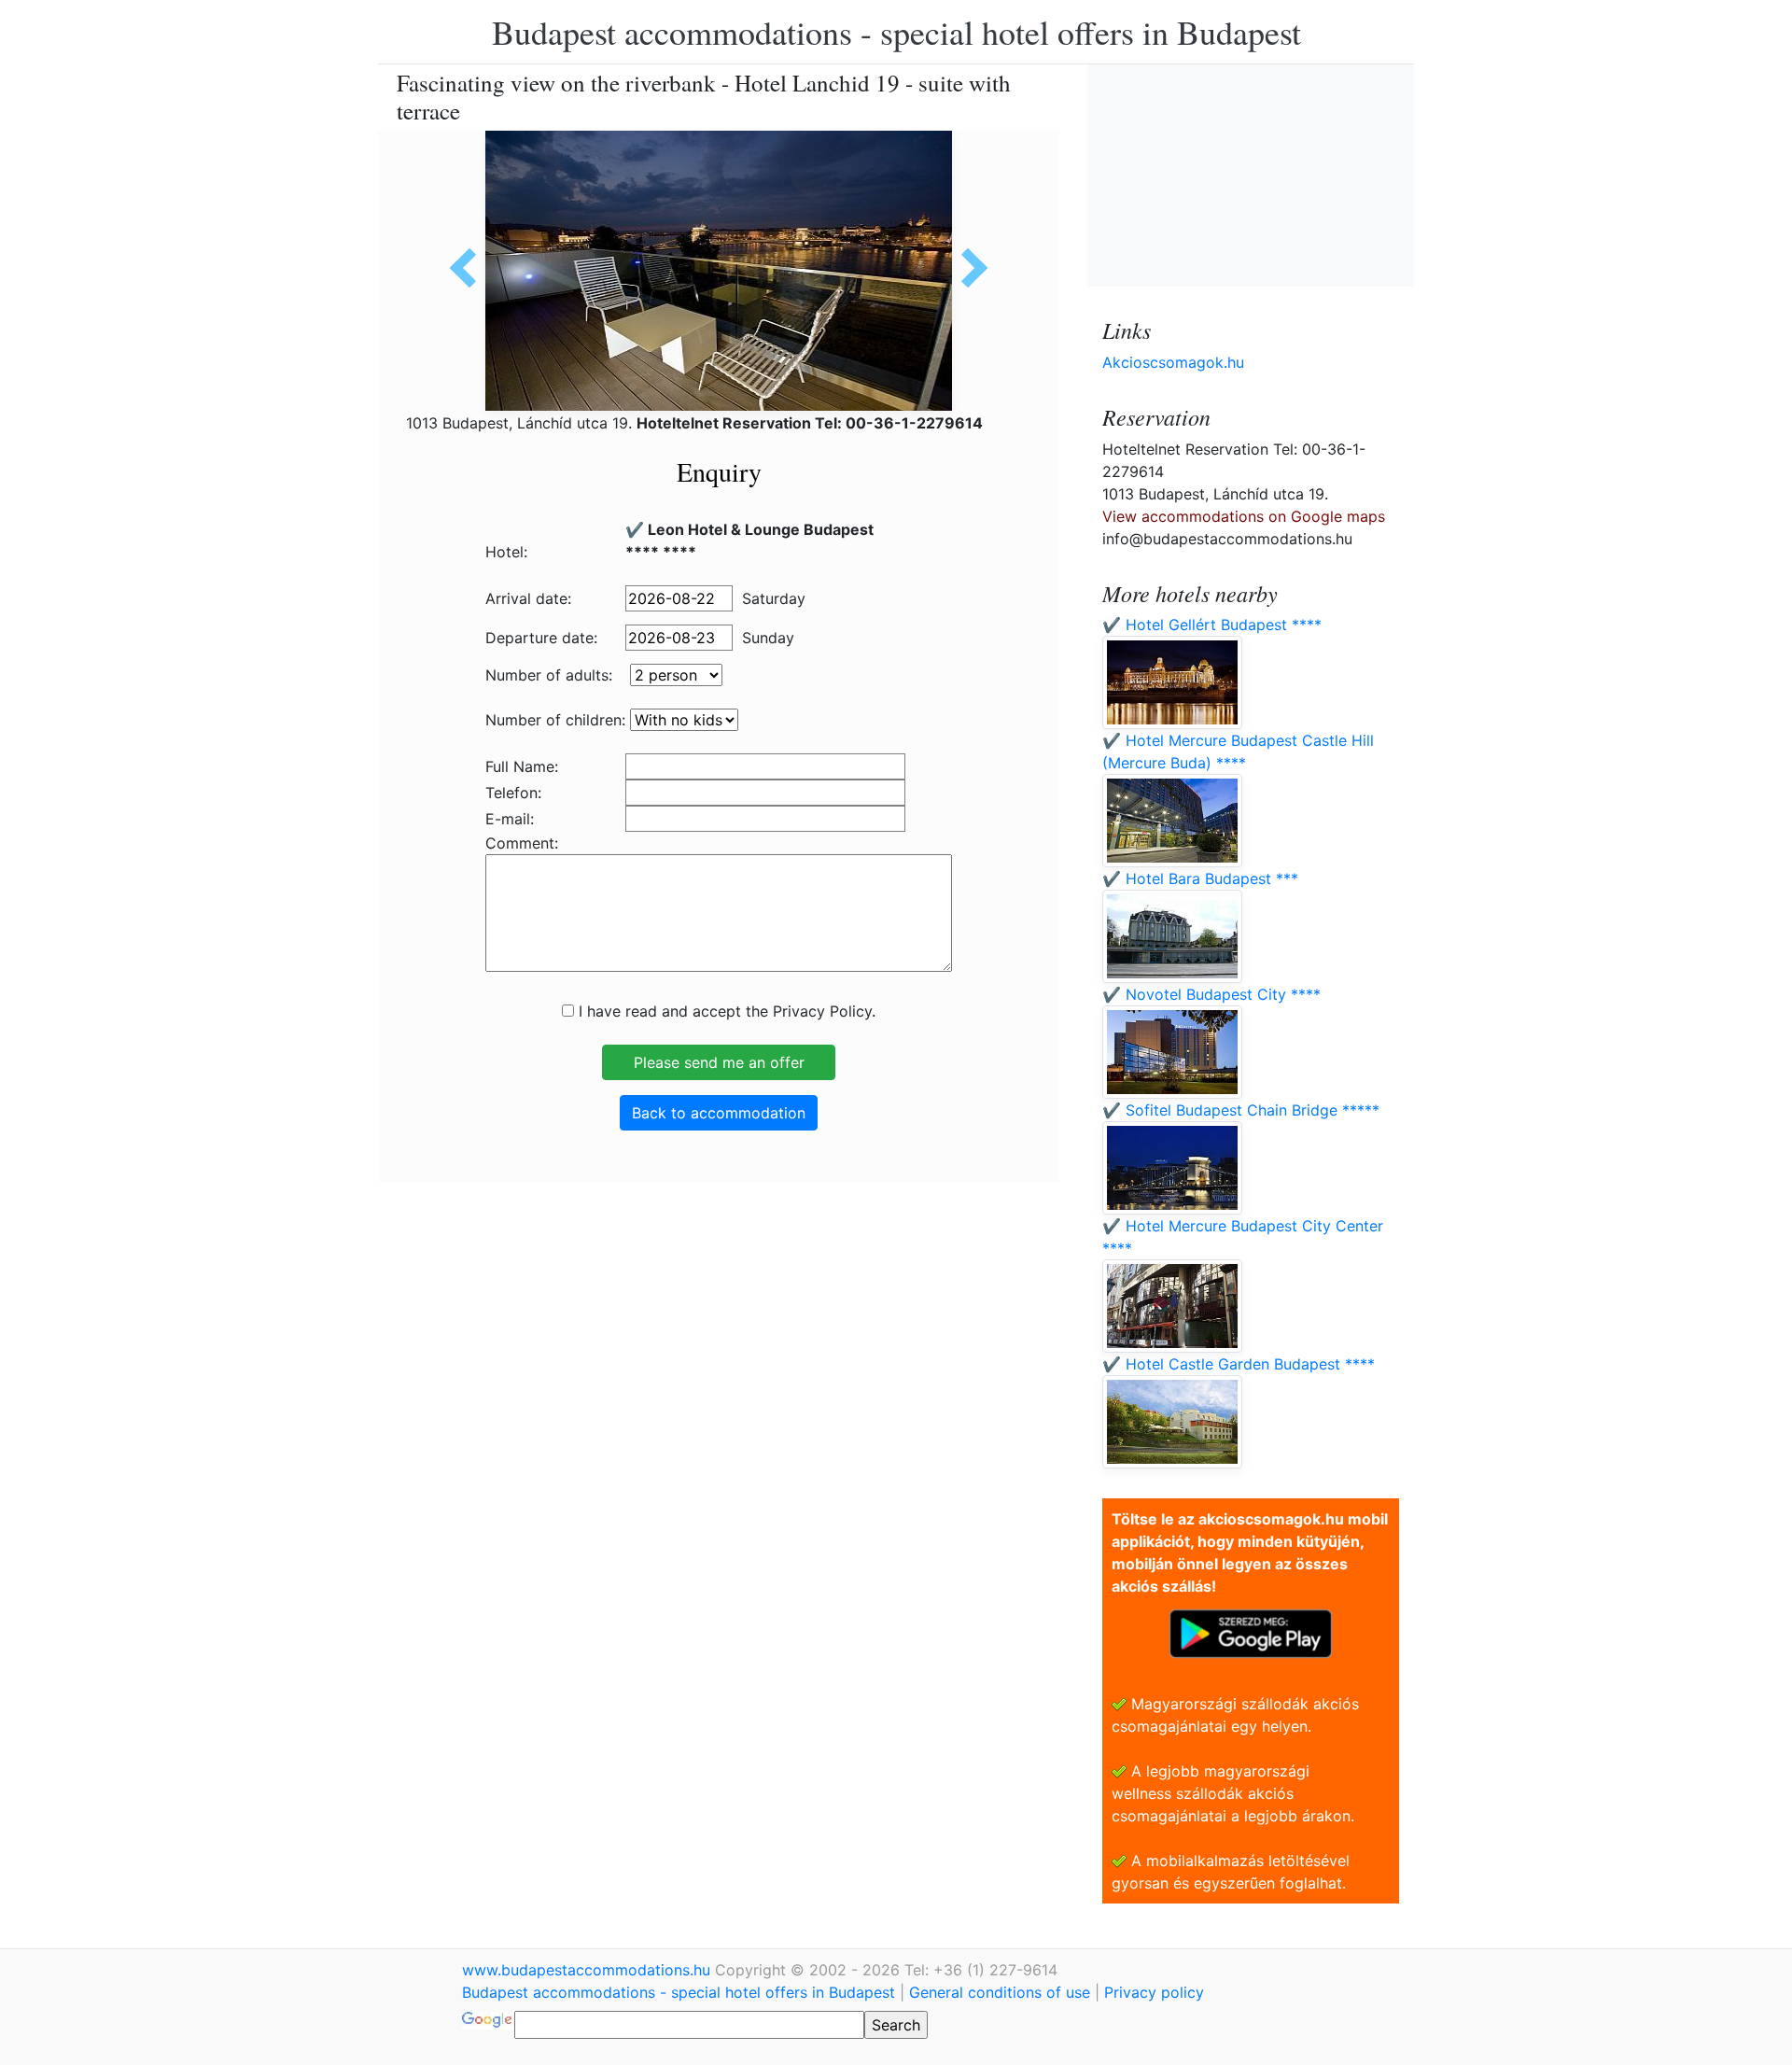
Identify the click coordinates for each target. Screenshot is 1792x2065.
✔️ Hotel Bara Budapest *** (1200, 878)
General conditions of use (1000, 1992)
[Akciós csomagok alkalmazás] (1251, 1632)
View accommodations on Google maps (1244, 516)
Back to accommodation (719, 1113)
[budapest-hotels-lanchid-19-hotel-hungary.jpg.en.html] (469, 268)
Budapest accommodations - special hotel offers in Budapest (896, 32)
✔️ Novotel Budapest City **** (1211, 994)
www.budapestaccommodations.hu (588, 1970)
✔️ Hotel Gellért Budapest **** (1212, 625)
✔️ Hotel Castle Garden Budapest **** (1239, 1364)
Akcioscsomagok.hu (1173, 362)
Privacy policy (1154, 1992)
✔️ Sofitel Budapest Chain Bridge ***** (1241, 1110)
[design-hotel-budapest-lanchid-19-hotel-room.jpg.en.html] (968, 268)
